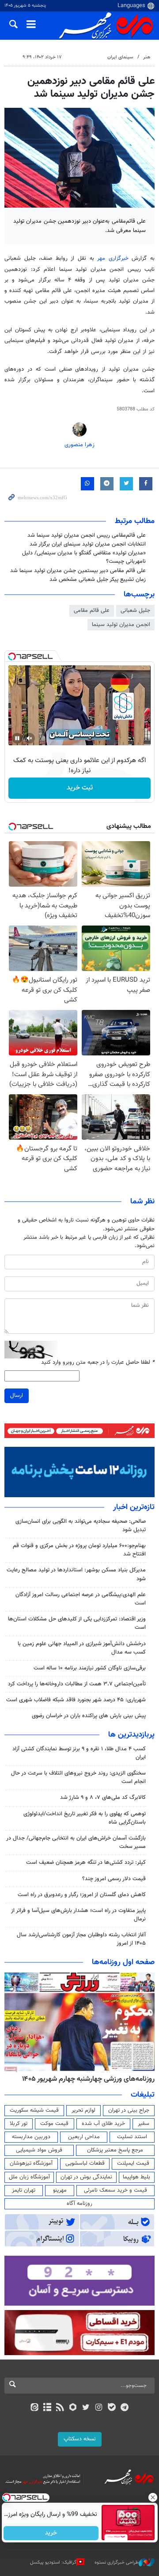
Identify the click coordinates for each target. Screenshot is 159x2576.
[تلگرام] (125, 2408)
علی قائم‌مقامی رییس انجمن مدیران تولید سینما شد (87, 535)
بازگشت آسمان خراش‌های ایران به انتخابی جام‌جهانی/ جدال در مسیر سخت (76, 1842)
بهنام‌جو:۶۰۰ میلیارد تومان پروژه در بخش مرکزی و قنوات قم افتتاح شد (79, 1550)
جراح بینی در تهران (129, 2110)
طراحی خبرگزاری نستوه (117, 2563)
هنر (147, 57)
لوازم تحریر (83, 2110)
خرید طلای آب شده (103, 2124)
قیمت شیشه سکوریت (34, 2110)
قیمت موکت (54, 2124)
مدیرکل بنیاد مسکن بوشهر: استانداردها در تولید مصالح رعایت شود (76, 1574)
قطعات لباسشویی (85, 2163)
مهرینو (60, 2190)
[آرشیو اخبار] (47, 2408)
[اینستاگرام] (99, 2408)
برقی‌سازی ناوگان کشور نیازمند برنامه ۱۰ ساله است (90, 1668)
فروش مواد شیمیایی (39, 2150)
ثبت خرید (80, 788)
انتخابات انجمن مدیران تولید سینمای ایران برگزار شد (88, 544)
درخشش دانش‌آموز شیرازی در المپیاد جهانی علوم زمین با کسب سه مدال (82, 1648)
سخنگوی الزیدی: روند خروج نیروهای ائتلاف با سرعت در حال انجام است (78, 1777)
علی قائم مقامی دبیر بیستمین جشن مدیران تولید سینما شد (78, 571)
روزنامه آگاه (79, 2204)
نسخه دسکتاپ (80, 2439)
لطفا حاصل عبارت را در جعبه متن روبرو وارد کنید (98, 1363)
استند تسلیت (132, 2137)
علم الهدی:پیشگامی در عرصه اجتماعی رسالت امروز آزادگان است (81, 1599)
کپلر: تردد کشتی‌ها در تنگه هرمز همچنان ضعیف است (86, 1863)
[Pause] (17, 738)
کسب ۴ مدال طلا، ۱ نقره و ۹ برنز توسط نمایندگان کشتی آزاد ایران (79, 1753)
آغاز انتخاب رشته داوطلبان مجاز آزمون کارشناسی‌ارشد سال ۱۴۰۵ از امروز (81, 1939)
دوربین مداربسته (31, 2137)
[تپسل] (12, 656)
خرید (51, 2533)
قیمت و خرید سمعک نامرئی (115, 2190)
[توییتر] (86, 2408)
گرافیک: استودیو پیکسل (53, 2563)
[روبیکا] (73, 2408)
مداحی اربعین (84, 2137)
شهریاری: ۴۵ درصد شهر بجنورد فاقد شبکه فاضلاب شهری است (76, 1700)
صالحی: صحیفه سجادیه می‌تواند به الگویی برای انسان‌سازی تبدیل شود (81, 1526)
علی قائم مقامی (92, 611)
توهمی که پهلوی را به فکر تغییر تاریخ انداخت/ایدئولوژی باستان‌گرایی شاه (85, 1818)
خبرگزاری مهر (113, 258)
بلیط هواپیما (136, 2177)
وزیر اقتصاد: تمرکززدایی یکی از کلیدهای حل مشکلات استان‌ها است (77, 1623)
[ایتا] (34, 2408)
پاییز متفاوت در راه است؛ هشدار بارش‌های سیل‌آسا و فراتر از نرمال (78, 1915)
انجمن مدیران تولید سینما (121, 625)
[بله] (112, 2408)
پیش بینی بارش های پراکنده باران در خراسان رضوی (89, 1716)
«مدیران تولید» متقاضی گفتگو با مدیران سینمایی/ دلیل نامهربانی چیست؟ (84, 557)
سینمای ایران (120, 57)
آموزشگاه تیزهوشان (31, 2163)
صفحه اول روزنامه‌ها (123, 1962)
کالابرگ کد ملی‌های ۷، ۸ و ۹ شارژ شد (103, 1798)
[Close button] (152, 2497)
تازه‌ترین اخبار (134, 1507)
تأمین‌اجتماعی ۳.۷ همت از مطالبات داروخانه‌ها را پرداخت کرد (77, 1684)
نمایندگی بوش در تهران (86, 2177)
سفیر (144, 2124)
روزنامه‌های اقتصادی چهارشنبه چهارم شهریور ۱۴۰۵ (85, 2079)
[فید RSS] (60, 2408)
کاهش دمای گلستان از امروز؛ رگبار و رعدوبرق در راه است (82, 1895)
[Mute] (30, 738)
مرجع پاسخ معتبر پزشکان (115, 2150)
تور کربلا (19, 2124)
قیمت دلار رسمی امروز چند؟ (114, 1879)
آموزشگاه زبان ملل (29, 2177)
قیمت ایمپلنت (133, 2163)
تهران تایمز (24, 2190)
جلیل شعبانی (135, 611)
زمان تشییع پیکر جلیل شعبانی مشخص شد (98, 580)
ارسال (17, 1396)
